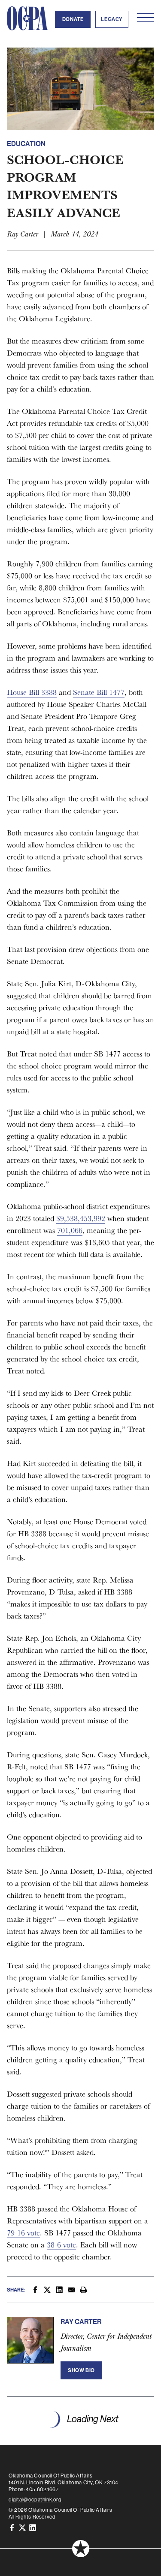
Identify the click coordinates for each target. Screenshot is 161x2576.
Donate (73, 19)
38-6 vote (61, 2245)
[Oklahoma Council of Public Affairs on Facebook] (12, 2527)
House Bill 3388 (32, 692)
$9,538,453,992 (81, 1218)
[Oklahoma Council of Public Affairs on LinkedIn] (33, 2527)
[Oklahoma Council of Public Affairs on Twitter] (22, 2527)
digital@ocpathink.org (35, 2500)
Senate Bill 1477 (99, 692)
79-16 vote (23, 2233)
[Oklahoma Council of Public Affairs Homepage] (27, 18)
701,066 (70, 1230)
